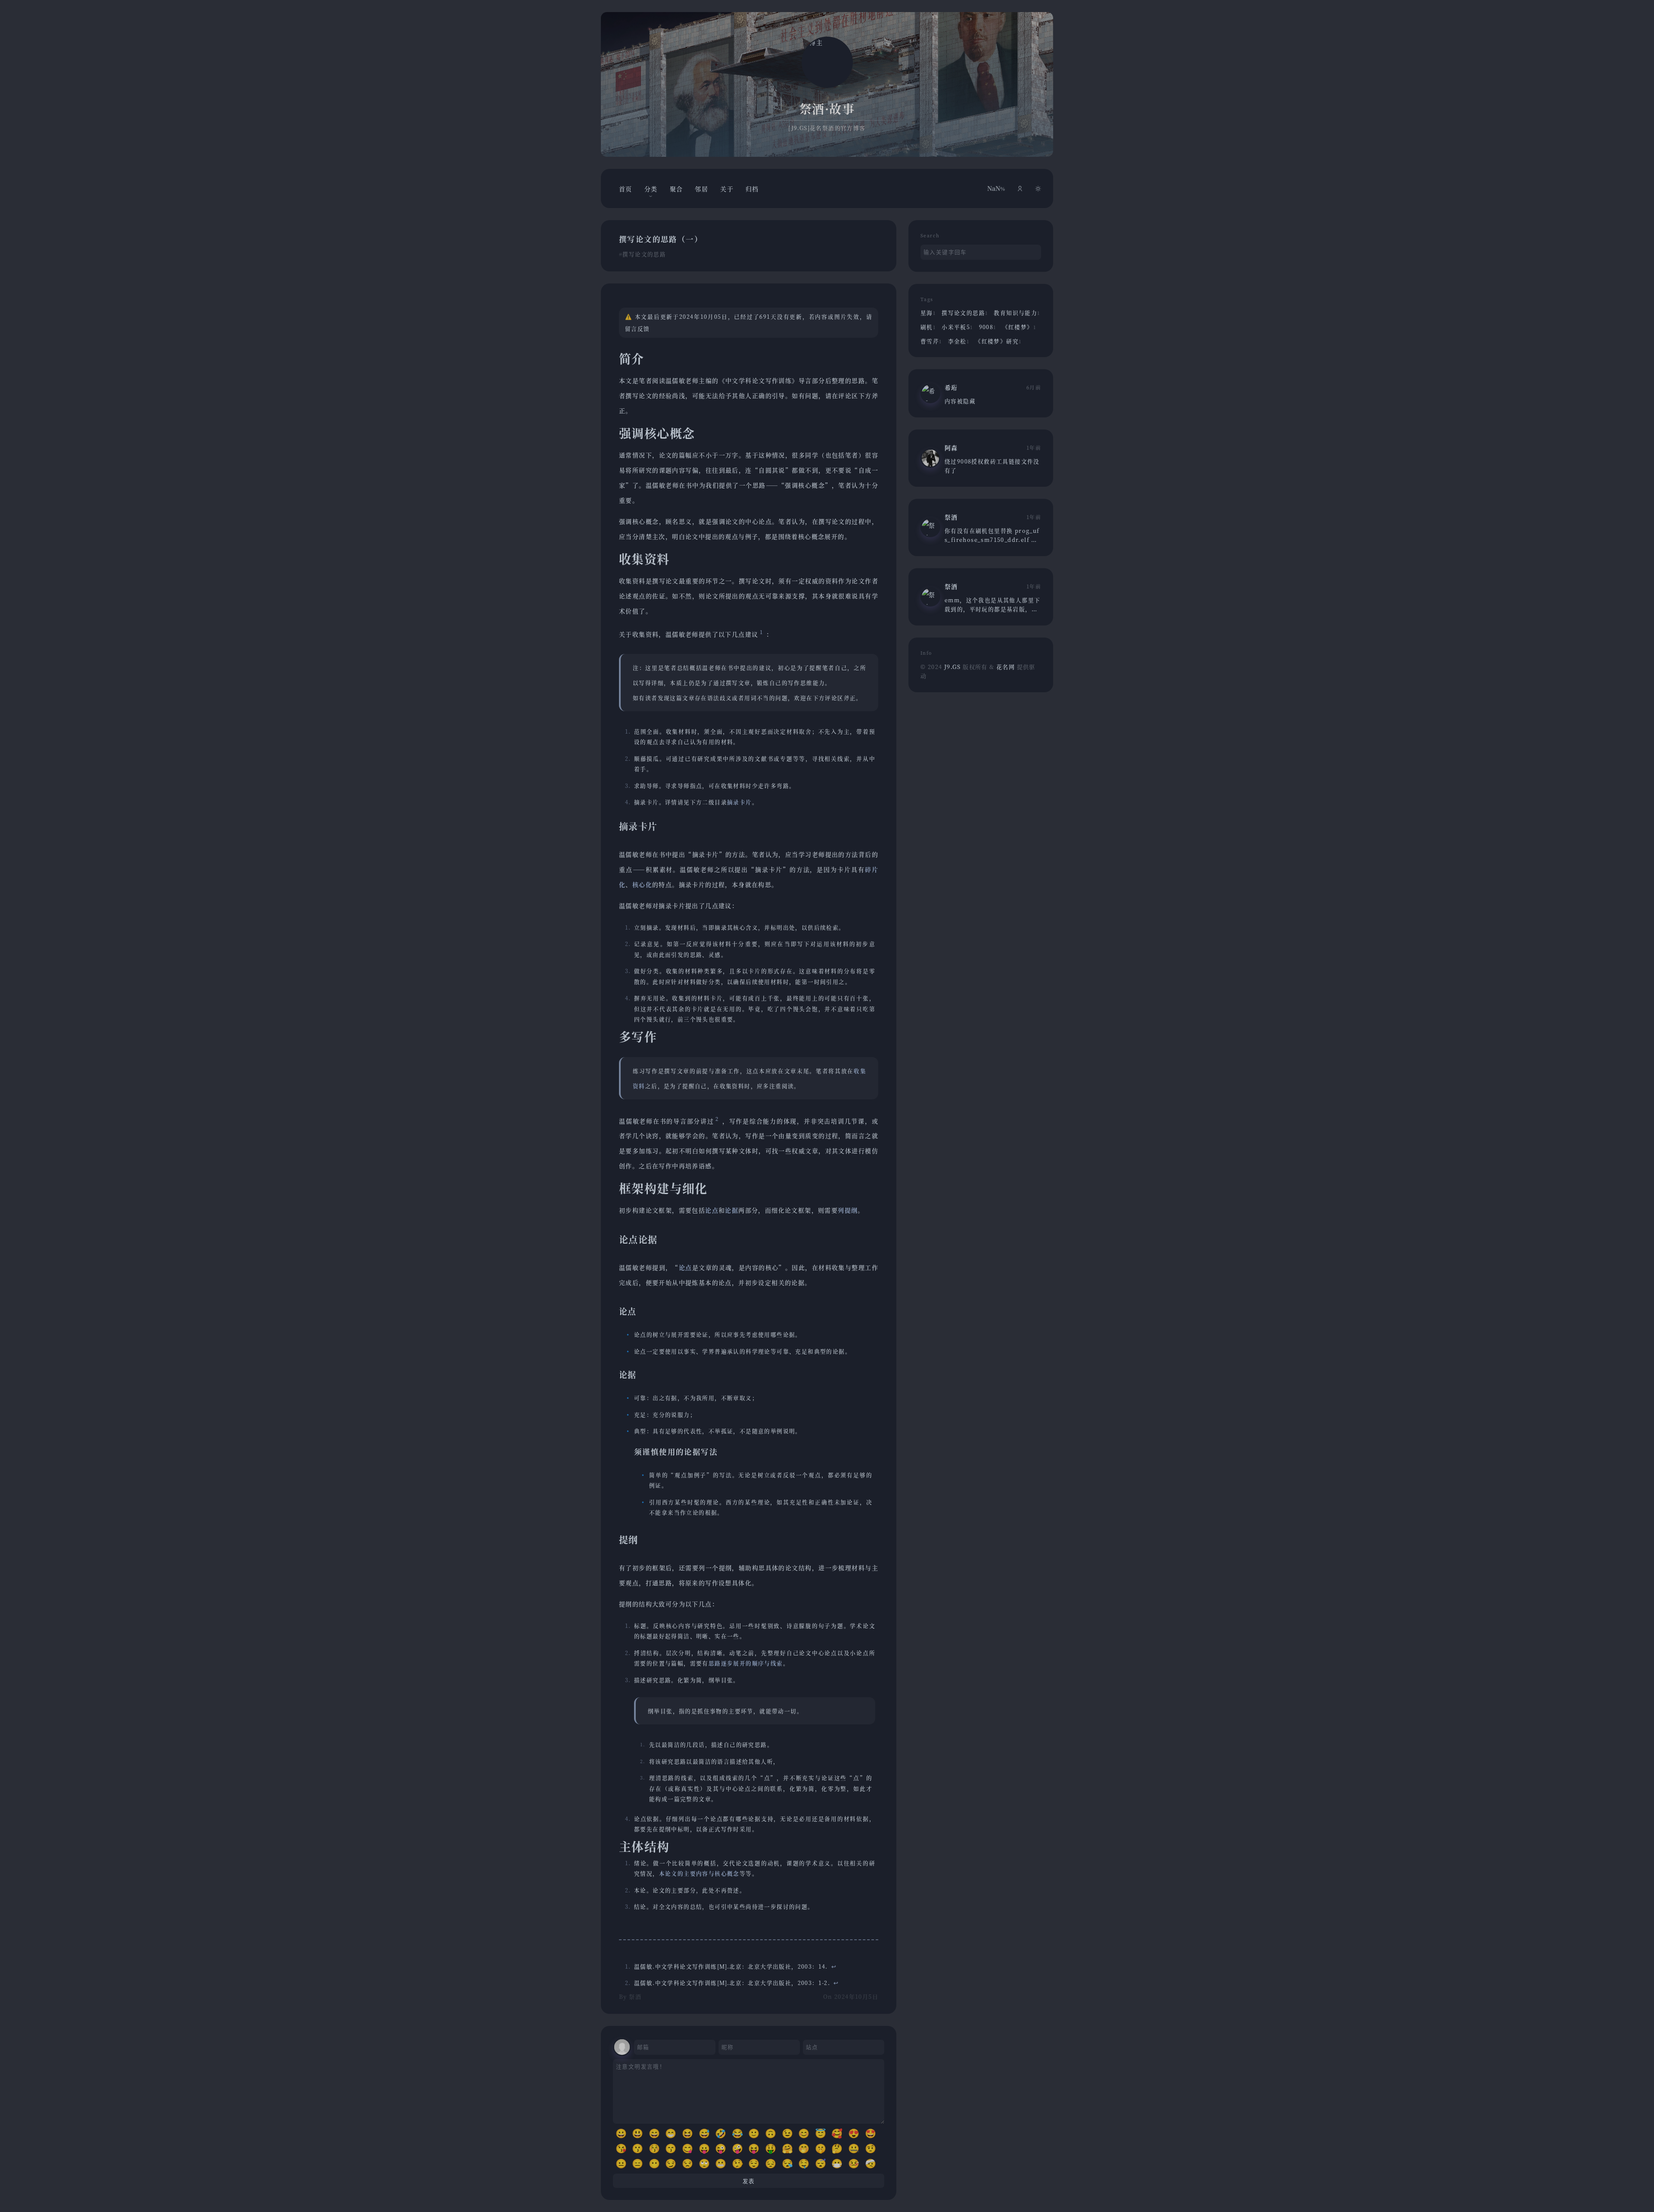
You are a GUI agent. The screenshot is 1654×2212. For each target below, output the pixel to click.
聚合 (676, 189)
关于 (727, 189)
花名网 (1007, 667)
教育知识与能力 (1017, 313)
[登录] (1020, 188)
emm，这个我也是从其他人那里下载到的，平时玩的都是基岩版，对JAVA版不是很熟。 (992, 609)
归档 (752, 189)
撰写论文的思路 (644, 254)
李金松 (959, 341)
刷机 (928, 327)
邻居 (701, 189)
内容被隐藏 (960, 401)
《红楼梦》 (1019, 327)
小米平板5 (957, 327)
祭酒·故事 (827, 109)
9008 (988, 327)
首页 (626, 189)
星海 (928, 313)
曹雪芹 (931, 341)
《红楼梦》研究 (998, 341)
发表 (749, 2181)
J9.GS (952, 667)
